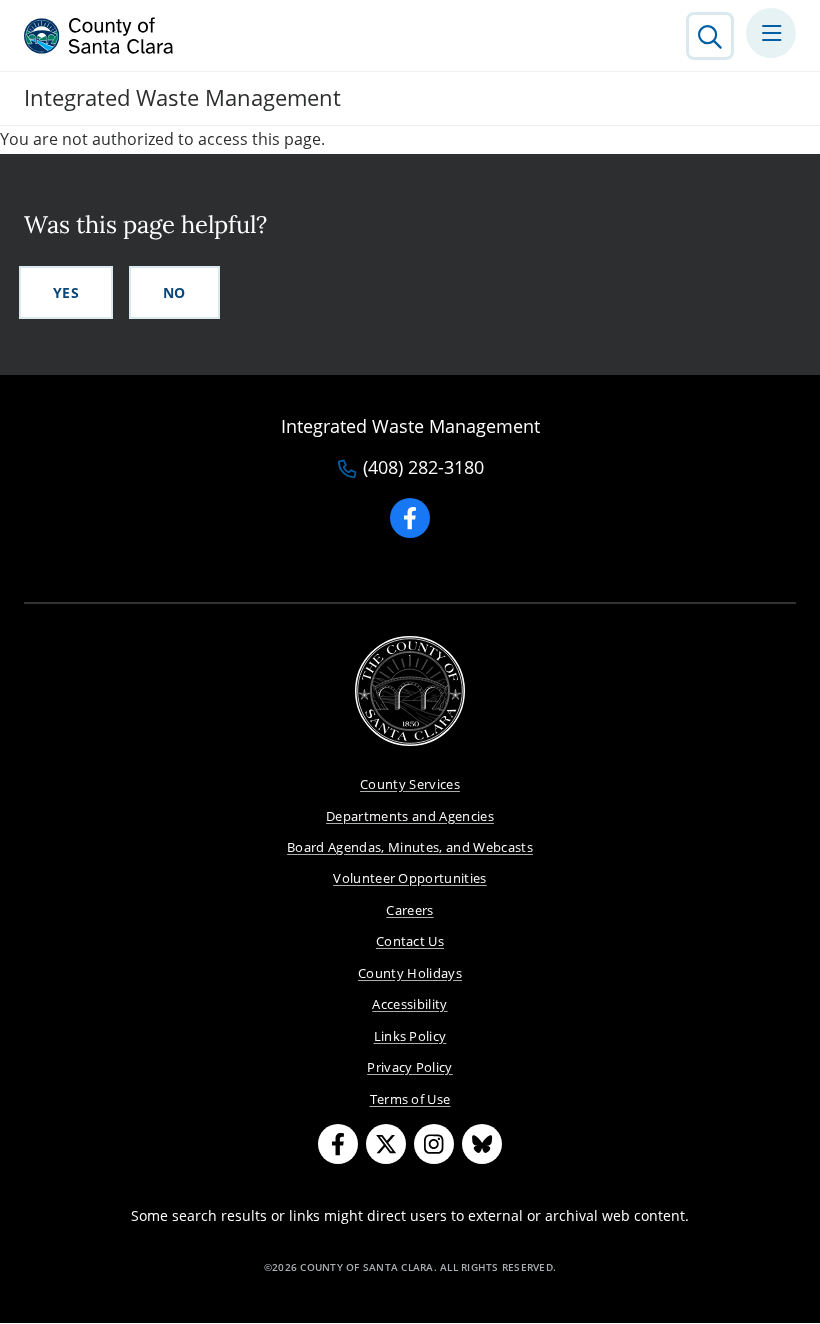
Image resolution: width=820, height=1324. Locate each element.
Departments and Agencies (410, 816)
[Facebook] (338, 1144)
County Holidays (410, 973)
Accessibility (409, 1004)
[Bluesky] (482, 1144)
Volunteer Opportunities (410, 878)
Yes (66, 292)
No (174, 292)
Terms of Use (410, 1099)
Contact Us (410, 941)
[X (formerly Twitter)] (386, 1144)
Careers (409, 910)
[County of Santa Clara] (99, 36)
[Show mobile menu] (771, 33)
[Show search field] (710, 36)
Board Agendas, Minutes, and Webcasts (410, 847)
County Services (410, 784)
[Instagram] (434, 1144)
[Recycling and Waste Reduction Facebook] (410, 518)
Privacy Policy (410, 1067)
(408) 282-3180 (423, 468)
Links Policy (410, 1036)
